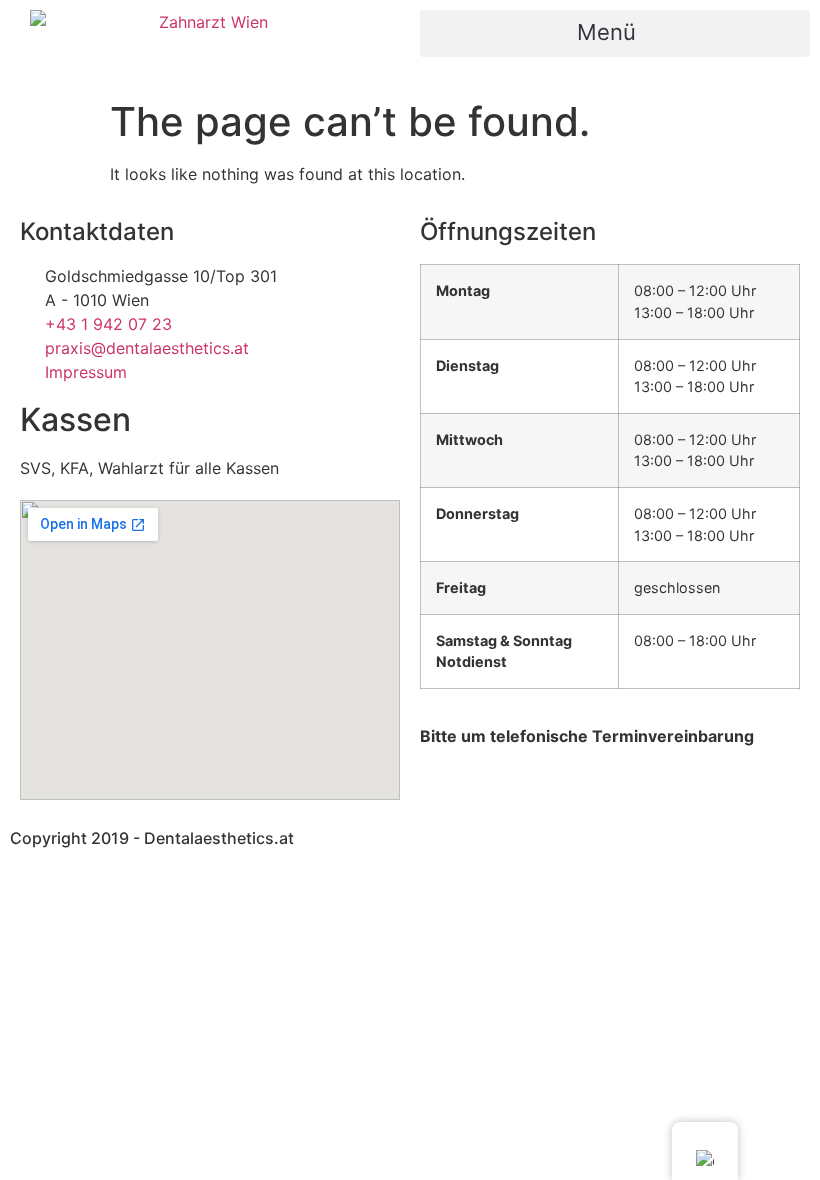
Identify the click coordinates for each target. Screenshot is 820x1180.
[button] (615, 33)
